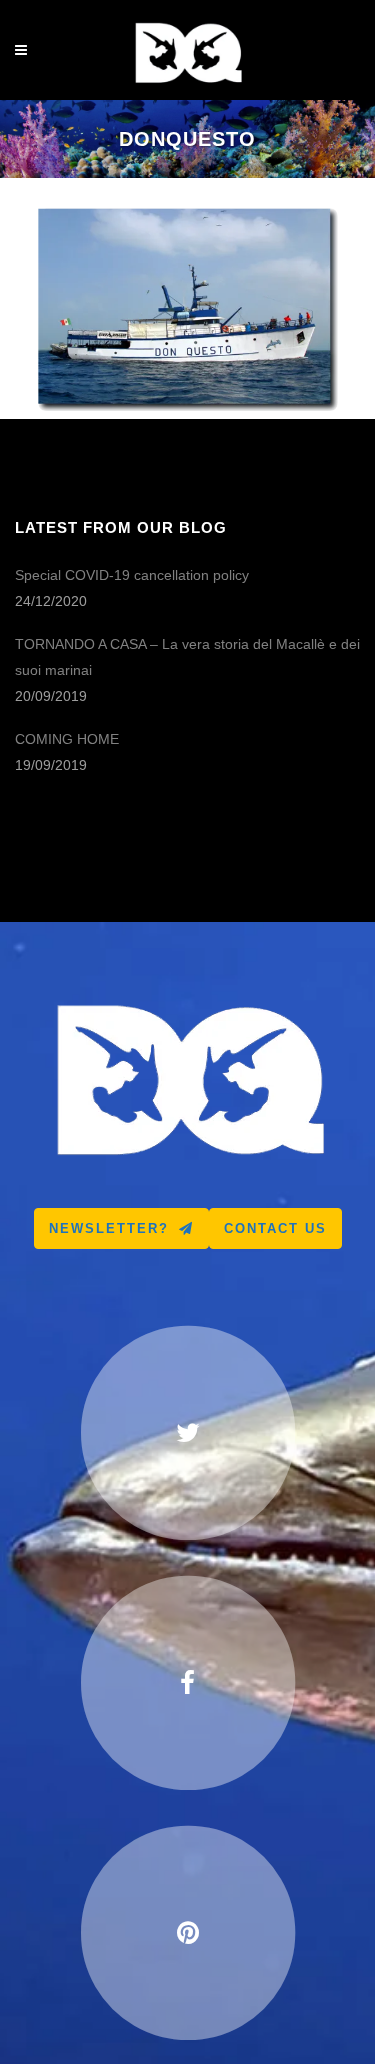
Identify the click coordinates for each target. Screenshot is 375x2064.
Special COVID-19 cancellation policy (132, 575)
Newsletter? (109, 1228)
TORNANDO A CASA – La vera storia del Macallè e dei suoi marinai (187, 657)
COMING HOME (67, 739)
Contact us (275, 1228)
